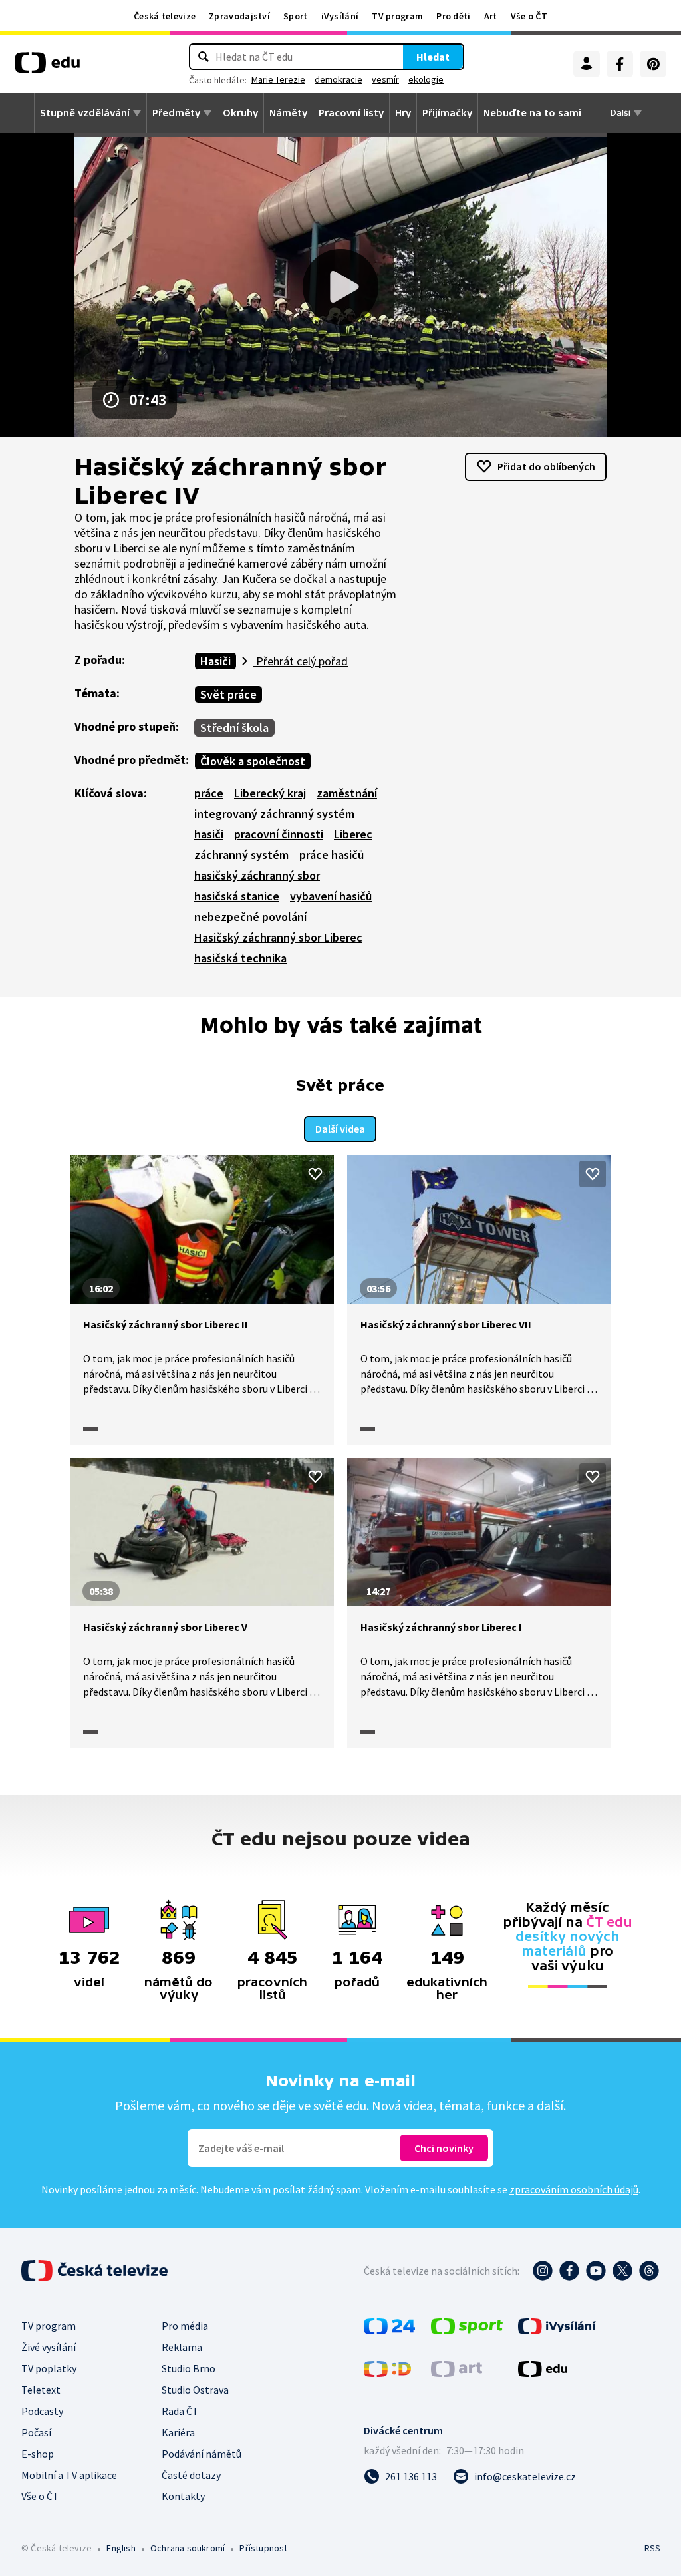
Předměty (176, 113)
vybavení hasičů (331, 896)
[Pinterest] (653, 64)
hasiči (209, 834)
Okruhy (240, 113)
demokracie (339, 79)
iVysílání (340, 16)
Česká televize (165, 16)
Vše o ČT (529, 16)
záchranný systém (241, 855)
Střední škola (234, 728)
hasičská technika (240, 958)
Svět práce (228, 694)
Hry (403, 113)
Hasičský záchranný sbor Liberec (278, 937)
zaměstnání (347, 793)
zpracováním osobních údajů (574, 2189)
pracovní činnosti (279, 834)
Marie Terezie (278, 79)
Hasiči (215, 661)
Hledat (433, 57)
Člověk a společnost (253, 761)
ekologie (426, 79)
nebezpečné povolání (250, 917)
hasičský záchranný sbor (257, 875)
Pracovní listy (351, 113)
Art (491, 16)
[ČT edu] (47, 67)
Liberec (353, 834)
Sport (296, 16)
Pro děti (453, 16)
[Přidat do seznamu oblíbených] (315, 1174)
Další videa (340, 1129)
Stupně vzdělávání (85, 113)
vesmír (385, 79)
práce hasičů (332, 855)
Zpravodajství (239, 16)
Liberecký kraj (270, 793)
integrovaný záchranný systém (274, 814)
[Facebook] (620, 64)
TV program (397, 16)
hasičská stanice (237, 896)
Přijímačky (447, 113)
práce (209, 793)
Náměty (288, 113)
